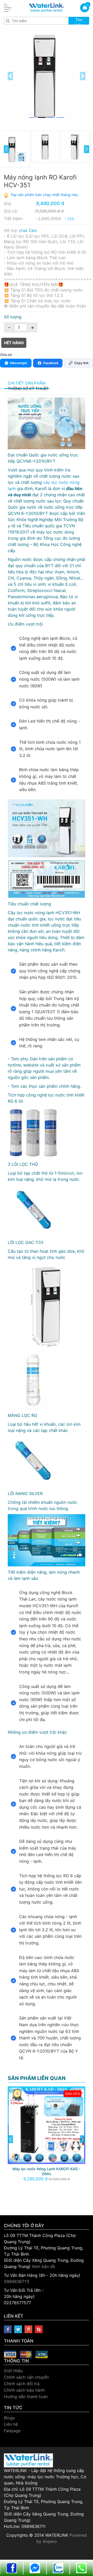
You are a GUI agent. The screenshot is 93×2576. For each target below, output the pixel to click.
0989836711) (17, 2281)
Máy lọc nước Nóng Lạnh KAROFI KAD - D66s (47, 2171)
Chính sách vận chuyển (26, 2377)
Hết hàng (14, 343)
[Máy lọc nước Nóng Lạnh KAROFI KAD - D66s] (47, 2125)
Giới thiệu (13, 2371)
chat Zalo (28, 230)
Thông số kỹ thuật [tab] (28, 389)
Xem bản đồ (44, 2266)
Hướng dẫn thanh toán (26, 2397)
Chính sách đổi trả (22, 2384)
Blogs (9, 2418)
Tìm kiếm (79, 21)
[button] (10, 76)
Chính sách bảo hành (24, 2390)
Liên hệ (11, 2424)
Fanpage (12, 2431)
